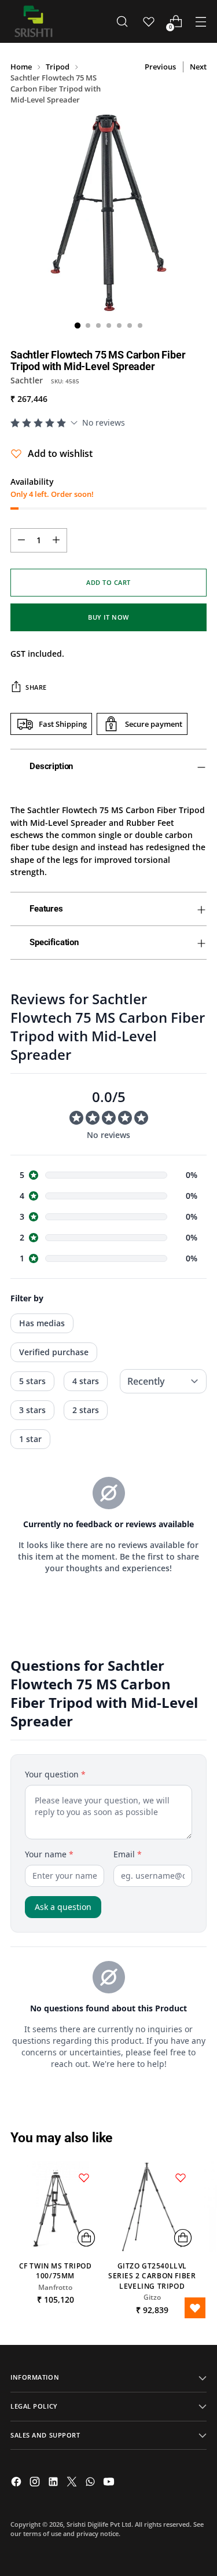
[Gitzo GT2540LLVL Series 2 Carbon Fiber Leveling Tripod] (152, 2206)
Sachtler (27, 380)
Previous (160, 67)
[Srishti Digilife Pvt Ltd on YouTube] (110, 2483)
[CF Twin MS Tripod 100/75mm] (55, 2206)
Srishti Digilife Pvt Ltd (99, 2524)
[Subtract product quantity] (21, 540)
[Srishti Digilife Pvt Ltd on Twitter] (73, 2483)
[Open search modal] (122, 22)
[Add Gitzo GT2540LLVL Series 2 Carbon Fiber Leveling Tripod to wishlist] (181, 2178)
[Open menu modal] (201, 22)
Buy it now (108, 617)
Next (198, 67)
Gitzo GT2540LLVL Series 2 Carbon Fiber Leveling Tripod (152, 2276)
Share (36, 687)
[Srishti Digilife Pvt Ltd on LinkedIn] (54, 2483)
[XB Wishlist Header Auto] (149, 21)
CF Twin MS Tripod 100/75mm (56, 2271)
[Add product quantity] (56, 540)
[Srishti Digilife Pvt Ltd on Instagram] (36, 2483)
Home (21, 67)
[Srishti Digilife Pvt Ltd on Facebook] (17, 2483)
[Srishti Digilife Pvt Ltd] (34, 21)
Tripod (58, 67)
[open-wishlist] (195, 2308)
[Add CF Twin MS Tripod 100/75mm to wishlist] (84, 2178)
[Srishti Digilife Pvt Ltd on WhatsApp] (91, 2483)
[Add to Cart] (86, 2238)
